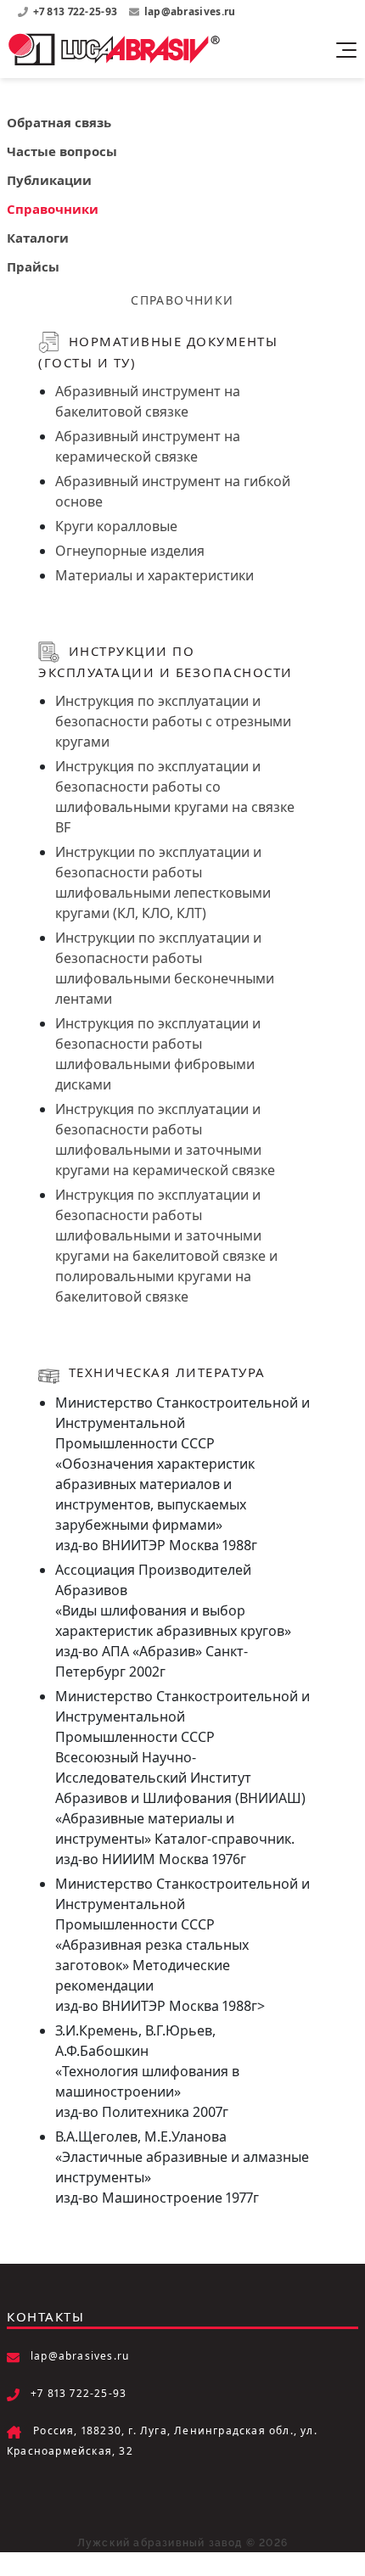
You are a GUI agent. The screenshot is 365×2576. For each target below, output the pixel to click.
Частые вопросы (62, 151)
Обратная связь (59, 122)
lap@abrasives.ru (190, 11)
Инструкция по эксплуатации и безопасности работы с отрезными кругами (173, 721)
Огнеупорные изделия (130, 551)
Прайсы (33, 266)
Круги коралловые (116, 526)
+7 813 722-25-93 (77, 11)
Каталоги (38, 238)
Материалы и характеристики (154, 575)
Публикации (49, 180)
